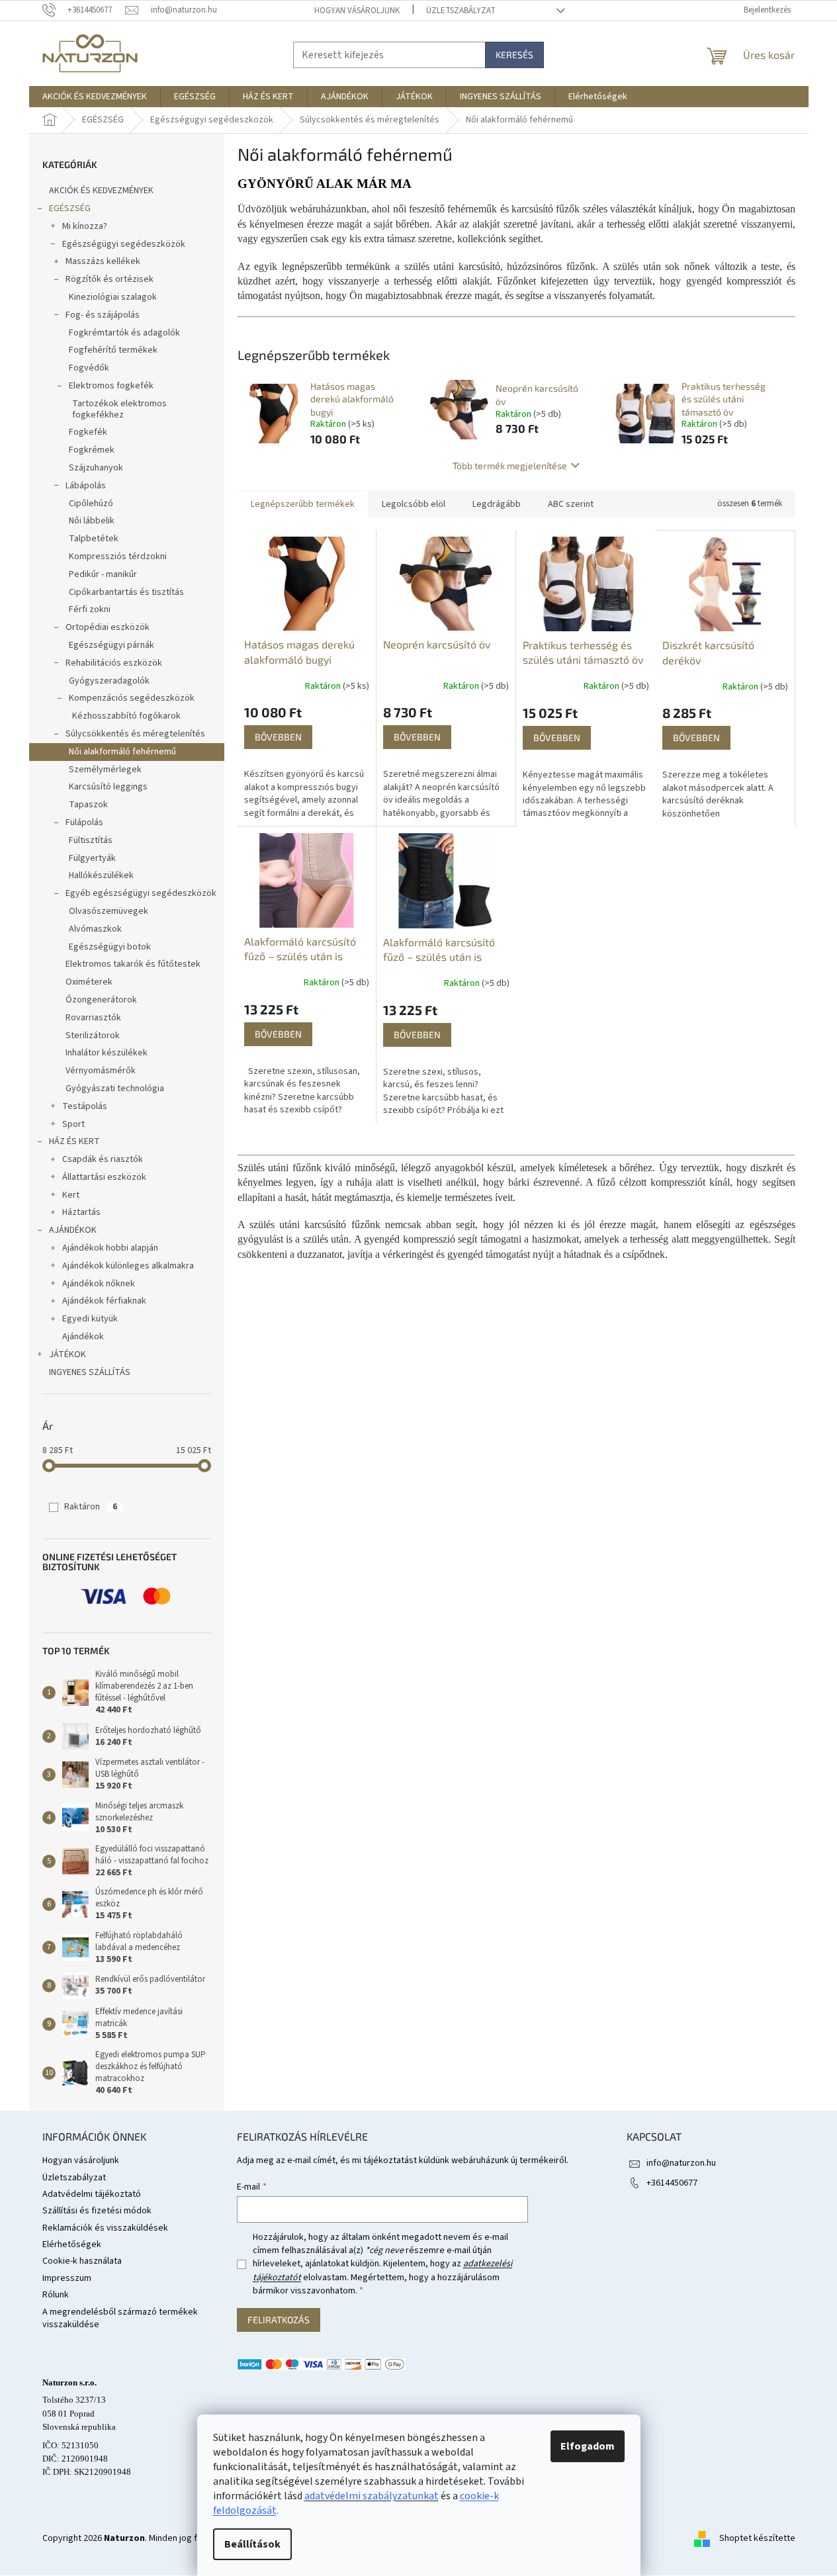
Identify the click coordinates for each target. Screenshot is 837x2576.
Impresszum (67, 2278)
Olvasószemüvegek (109, 911)
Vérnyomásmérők (101, 1071)
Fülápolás (84, 822)
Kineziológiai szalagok (113, 297)
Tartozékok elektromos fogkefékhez (119, 409)
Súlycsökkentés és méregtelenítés (135, 734)
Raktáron (91, 1507)
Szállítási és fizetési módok (97, 2211)
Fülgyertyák (92, 858)
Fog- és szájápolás (103, 315)
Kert (71, 1195)
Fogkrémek (92, 450)
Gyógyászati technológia (115, 1088)
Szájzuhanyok (96, 468)
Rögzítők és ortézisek (110, 279)
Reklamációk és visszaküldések (105, 2228)
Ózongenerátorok (101, 1000)
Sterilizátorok (93, 1036)
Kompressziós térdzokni (118, 556)
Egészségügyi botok (110, 947)
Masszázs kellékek (103, 261)
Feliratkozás (279, 2320)
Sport (73, 1124)
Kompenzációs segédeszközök (132, 698)
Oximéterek (89, 982)
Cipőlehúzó (91, 504)
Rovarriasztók (93, 1018)
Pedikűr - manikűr (103, 574)
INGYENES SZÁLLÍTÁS (90, 1372)
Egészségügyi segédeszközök (124, 244)
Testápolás (85, 1106)
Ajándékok (83, 1337)
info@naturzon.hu (681, 2163)
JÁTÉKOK (67, 1355)
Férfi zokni (90, 609)
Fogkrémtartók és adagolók (124, 333)
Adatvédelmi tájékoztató (92, 2194)
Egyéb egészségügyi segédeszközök (141, 893)
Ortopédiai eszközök (108, 627)
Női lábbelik (92, 521)
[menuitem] (95, 97)
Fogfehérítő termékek (113, 350)
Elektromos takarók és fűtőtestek (133, 964)
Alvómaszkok (95, 929)
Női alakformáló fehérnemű (122, 752)
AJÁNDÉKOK (73, 1230)
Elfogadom (588, 2446)
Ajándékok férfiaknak (104, 1301)
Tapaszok (88, 805)
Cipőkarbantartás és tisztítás (126, 592)
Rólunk (56, 2295)
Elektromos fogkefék (111, 386)
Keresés (514, 55)
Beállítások (252, 2544)
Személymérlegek (105, 770)
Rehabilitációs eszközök (114, 663)
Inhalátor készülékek (107, 1053)
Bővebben (278, 737)
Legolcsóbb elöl (414, 504)
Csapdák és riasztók (103, 1159)
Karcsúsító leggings (108, 787)
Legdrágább (497, 504)
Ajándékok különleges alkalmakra (128, 1266)
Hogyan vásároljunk (357, 11)
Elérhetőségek (72, 2244)
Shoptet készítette (757, 2538)
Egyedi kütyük (90, 1319)
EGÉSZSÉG (70, 208)
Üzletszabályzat (461, 11)
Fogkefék (88, 432)
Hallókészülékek (101, 875)
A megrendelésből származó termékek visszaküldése (120, 2318)
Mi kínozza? (85, 226)
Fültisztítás (91, 840)
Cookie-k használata (82, 2261)
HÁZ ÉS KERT (74, 1141)
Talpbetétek (94, 539)
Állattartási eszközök (104, 1177)
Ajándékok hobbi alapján (110, 1248)
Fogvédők (89, 368)
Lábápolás (86, 486)
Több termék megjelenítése (510, 466)
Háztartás (81, 1212)
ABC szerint (571, 504)
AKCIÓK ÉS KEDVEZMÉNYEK (101, 191)
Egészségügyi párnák (111, 645)
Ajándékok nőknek (99, 1284)
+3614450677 (672, 2183)
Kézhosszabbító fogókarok (126, 716)
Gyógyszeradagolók (109, 681)
